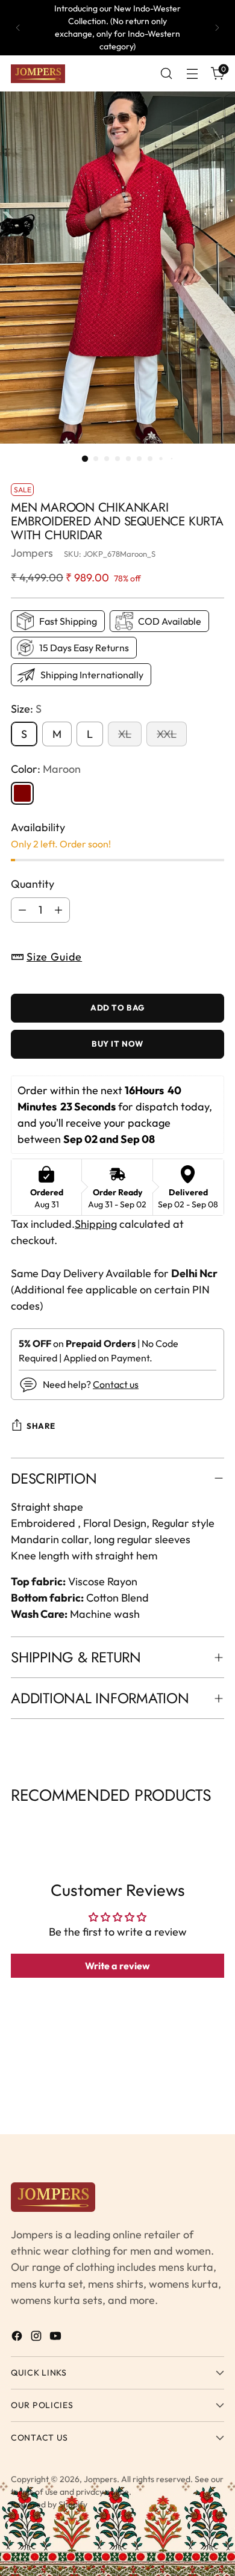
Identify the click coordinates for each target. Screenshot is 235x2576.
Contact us (116, 1384)
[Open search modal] (166, 74)
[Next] (217, 28)
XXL (167, 734)
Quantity (33, 884)
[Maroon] (22, 793)
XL (125, 734)
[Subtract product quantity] (22, 910)
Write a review (117, 1966)
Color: (46, 769)
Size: (26, 709)
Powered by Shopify (49, 2504)
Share (41, 1426)
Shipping (96, 1224)
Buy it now (117, 1044)
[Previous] (18, 28)
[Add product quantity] (58, 910)
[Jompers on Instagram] (37, 2338)
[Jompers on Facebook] (18, 2338)
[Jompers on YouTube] (57, 2338)
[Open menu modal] (192, 74)
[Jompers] (38, 74)
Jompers (32, 553)
